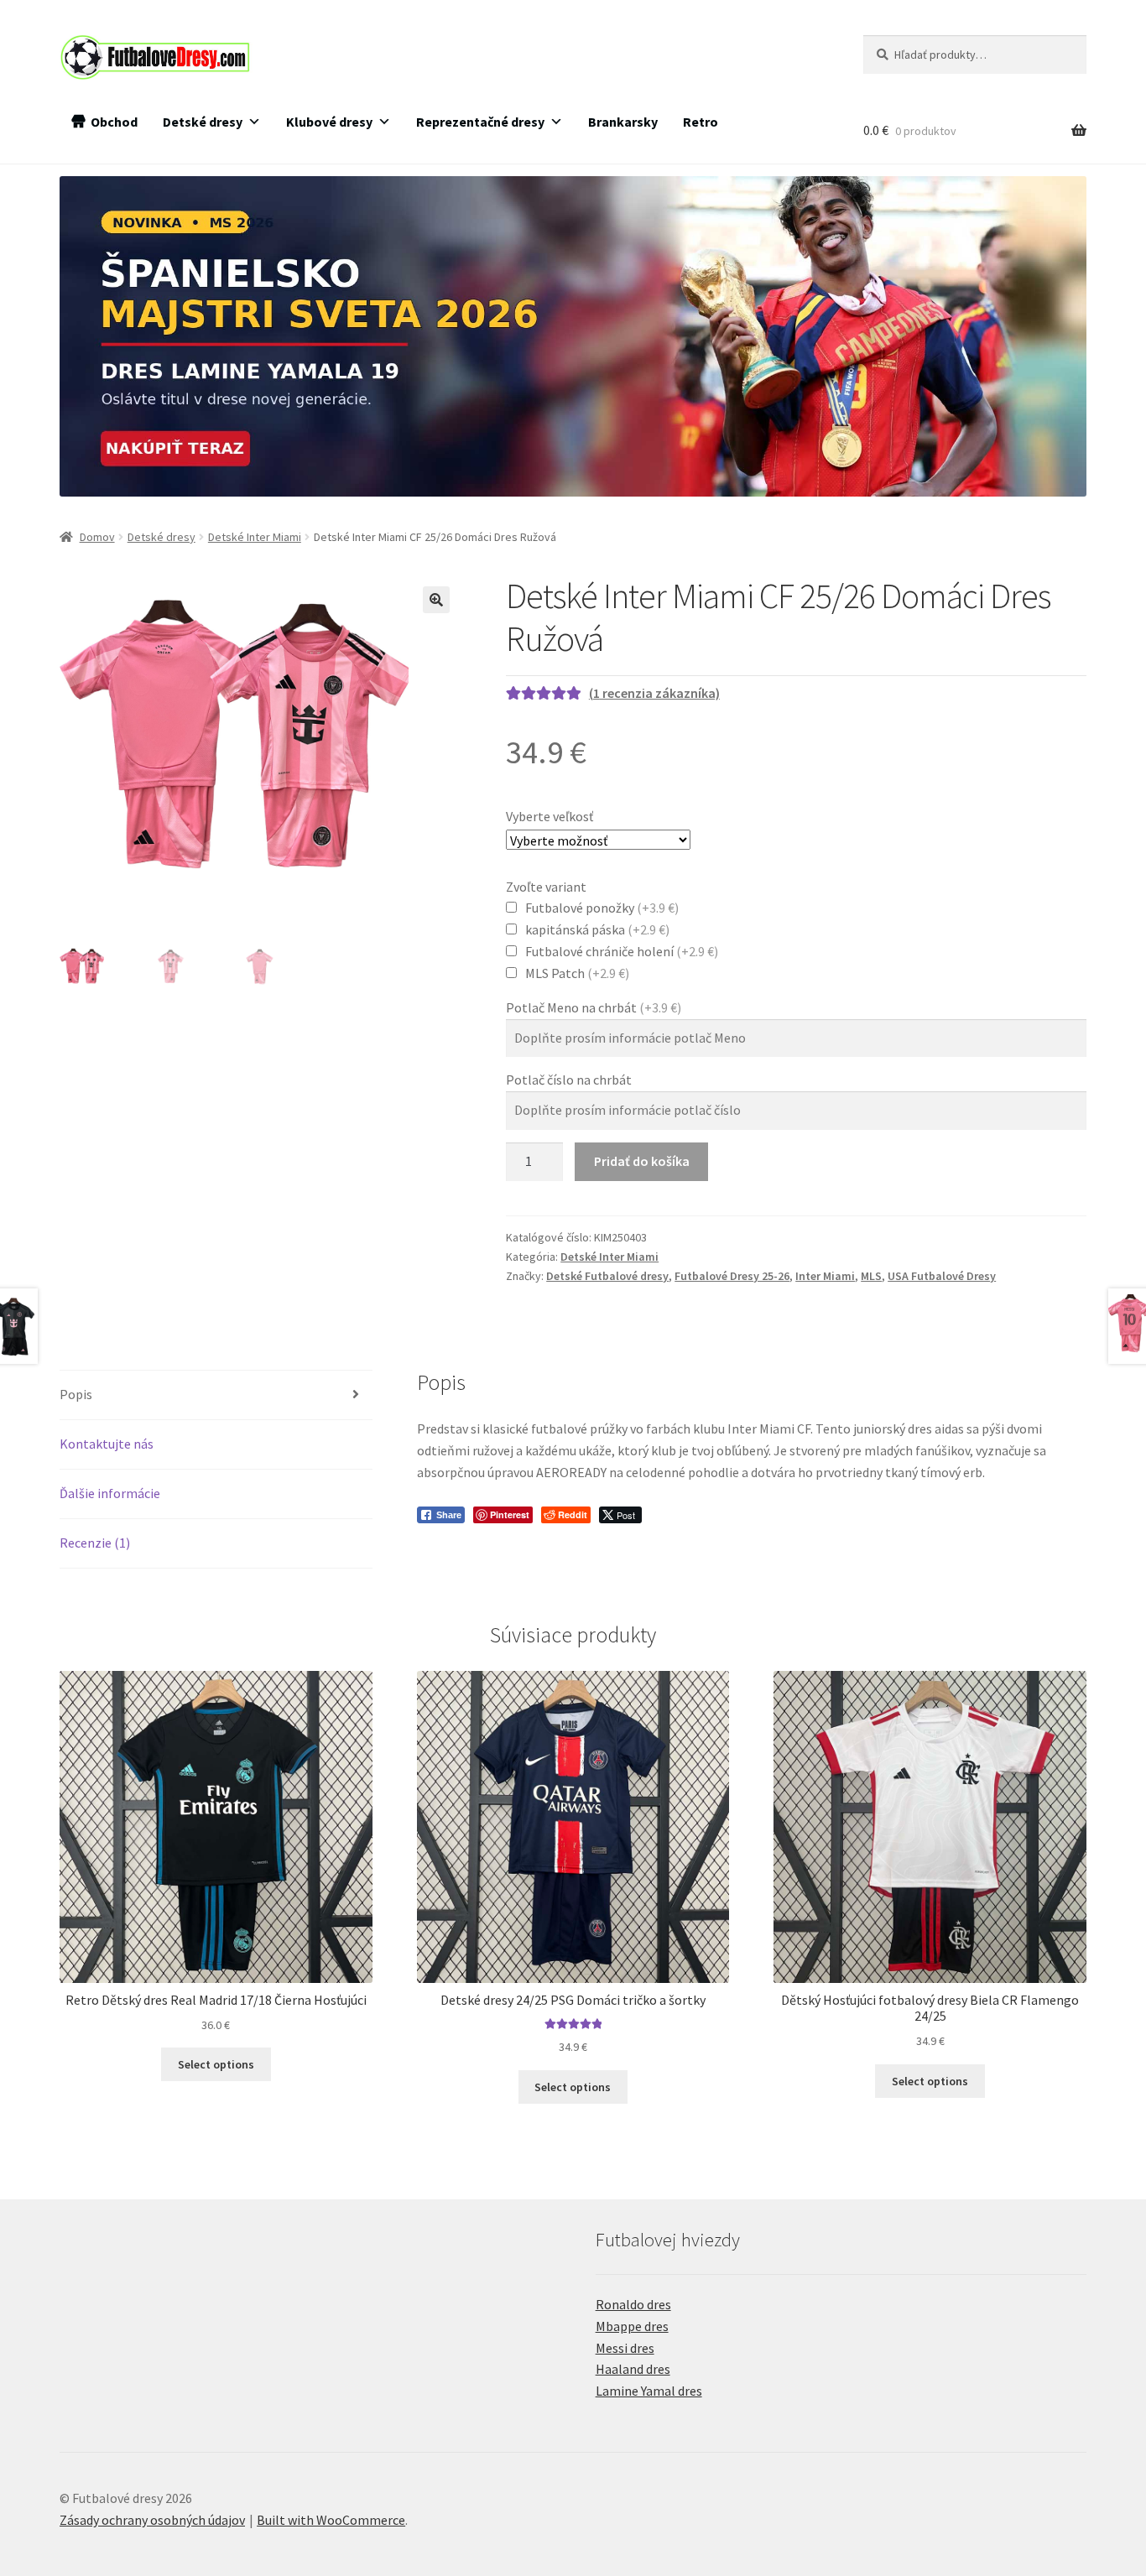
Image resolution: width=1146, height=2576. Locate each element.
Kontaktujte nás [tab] (107, 1444)
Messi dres (625, 2348)
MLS (871, 1276)
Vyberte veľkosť (550, 816)
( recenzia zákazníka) (654, 693)
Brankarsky (623, 122)
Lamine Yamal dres (649, 2391)
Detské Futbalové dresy (607, 1276)
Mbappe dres (632, 2326)
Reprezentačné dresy (480, 122)
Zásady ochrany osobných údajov (152, 2520)
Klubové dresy (329, 122)
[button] (436, 600)
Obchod (114, 122)
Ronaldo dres (633, 2304)
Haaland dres (633, 2369)
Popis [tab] (76, 1394)
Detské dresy (203, 122)
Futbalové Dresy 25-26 (732, 1276)
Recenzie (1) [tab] (95, 1543)
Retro (701, 122)
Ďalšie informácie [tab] (110, 1493)
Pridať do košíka (642, 1161)
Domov (97, 537)
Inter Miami (825, 1276)
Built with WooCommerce (331, 2520)
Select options (216, 2064)
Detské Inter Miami (255, 537)
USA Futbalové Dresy (942, 1276)
